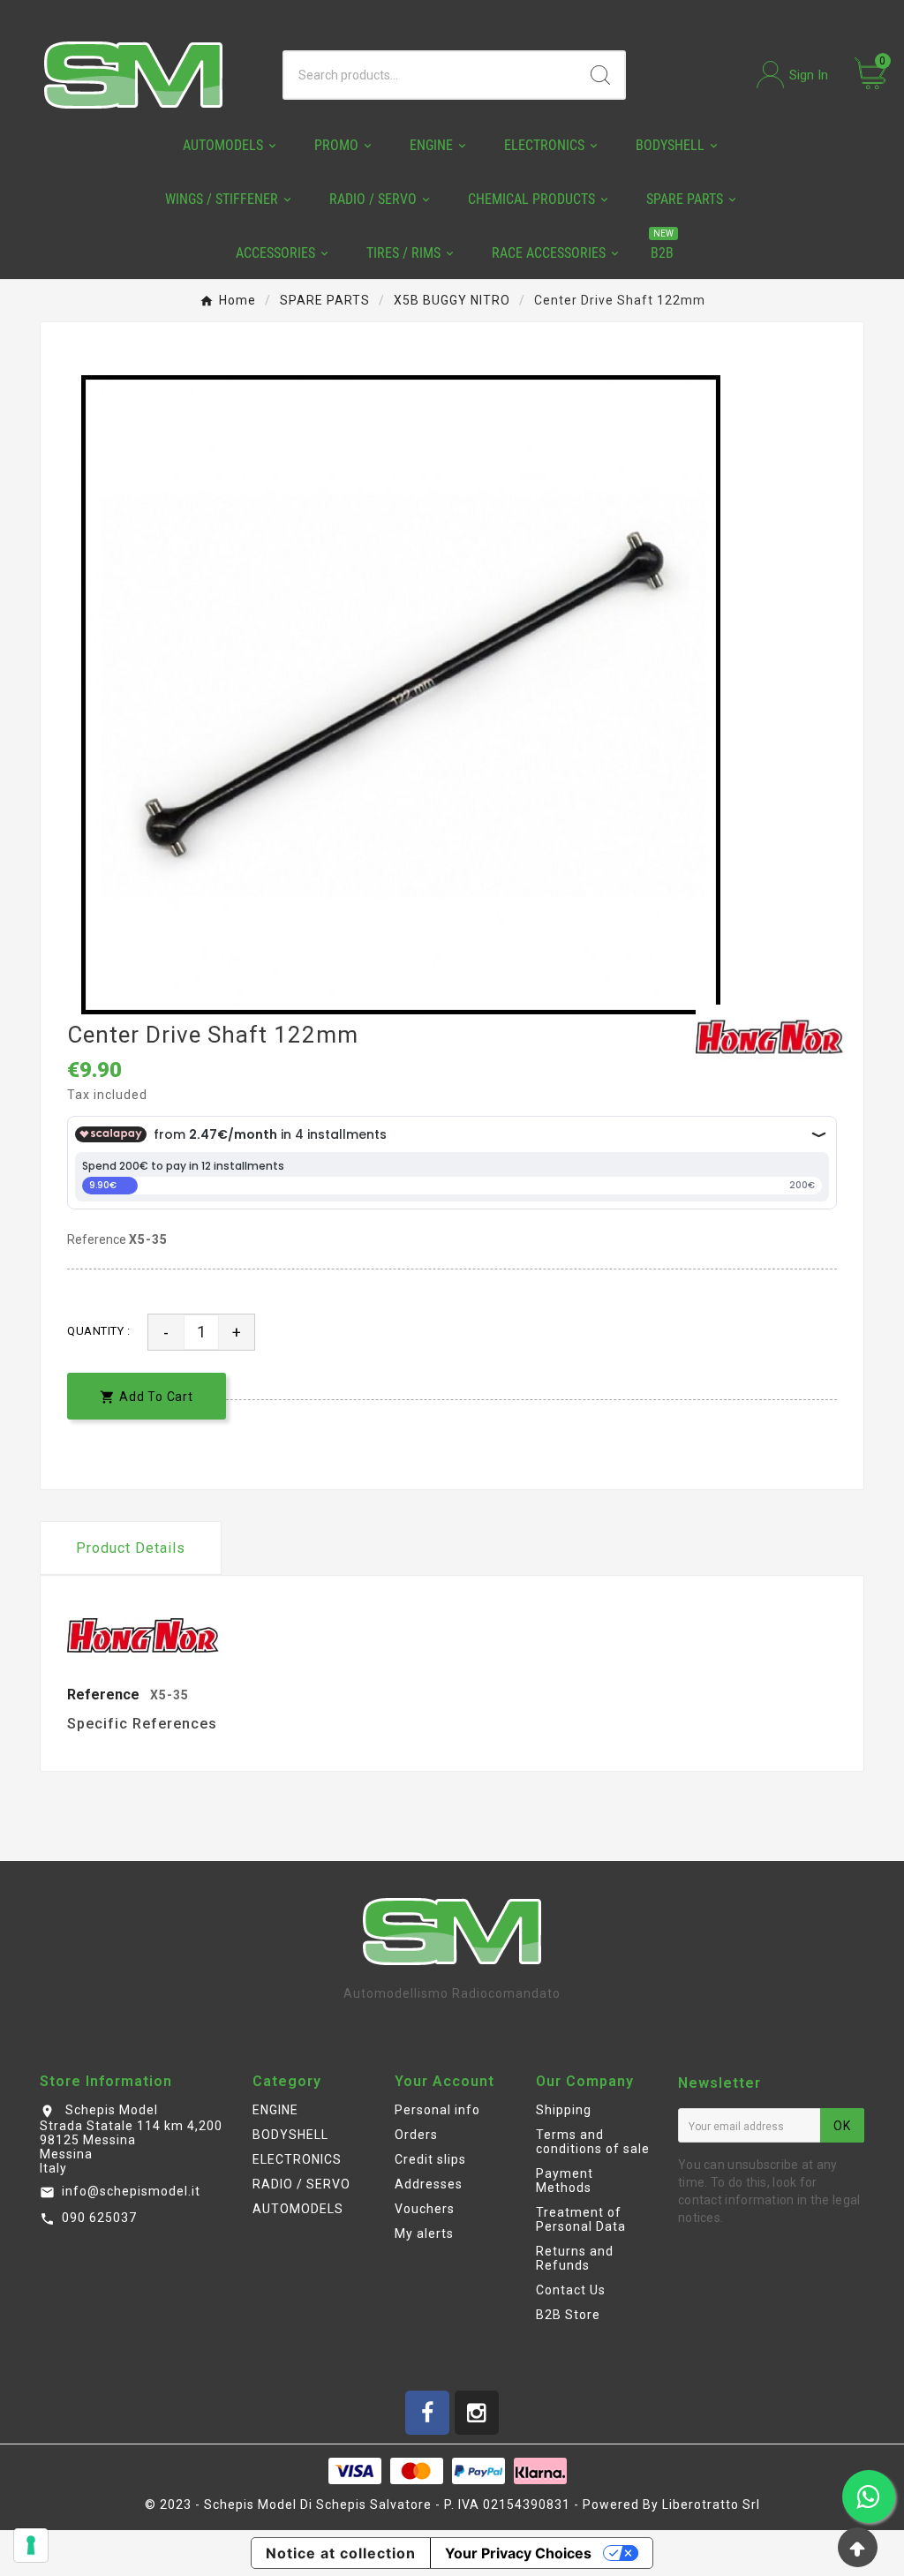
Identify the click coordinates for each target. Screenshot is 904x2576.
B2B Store (568, 2315)
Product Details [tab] (131, 1548)
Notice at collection (341, 2553)
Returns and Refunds (575, 2258)
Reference (98, 1239)
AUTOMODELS (298, 2209)
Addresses (429, 2184)
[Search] (600, 75)
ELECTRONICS (297, 2159)
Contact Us (571, 2290)
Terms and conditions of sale (593, 2142)
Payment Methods (565, 2181)
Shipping (564, 2110)
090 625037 (99, 2218)
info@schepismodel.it (131, 2191)
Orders (416, 2135)
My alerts (424, 2233)
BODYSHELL (290, 2135)
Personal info (437, 2110)
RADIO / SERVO (301, 2184)
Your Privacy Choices (518, 2553)
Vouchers (425, 2209)
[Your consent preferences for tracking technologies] (31, 2545)
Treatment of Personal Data (581, 2219)
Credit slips (430, 2159)
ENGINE (275, 2110)
